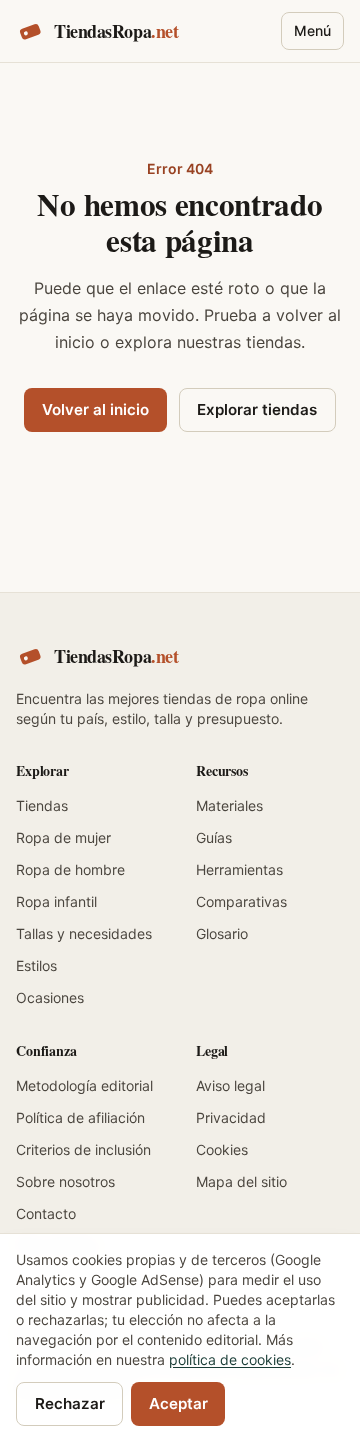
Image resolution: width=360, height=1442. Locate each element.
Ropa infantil (56, 901)
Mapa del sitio (241, 1181)
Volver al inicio (95, 409)
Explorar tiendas (257, 409)
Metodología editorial (84, 1085)
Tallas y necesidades (84, 933)
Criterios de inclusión (83, 1149)
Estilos (36, 965)
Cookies (222, 1149)
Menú (312, 30)
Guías (214, 837)
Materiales (229, 805)
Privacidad (231, 1117)
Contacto (46, 1213)
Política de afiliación (80, 1117)
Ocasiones (50, 997)
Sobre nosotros (65, 1181)
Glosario (222, 933)
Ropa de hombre (70, 869)
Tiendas (42, 805)
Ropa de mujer (63, 837)
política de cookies (230, 1359)
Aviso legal (230, 1085)
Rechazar (70, 1403)
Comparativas (241, 901)
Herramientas (239, 869)
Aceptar (178, 1403)
